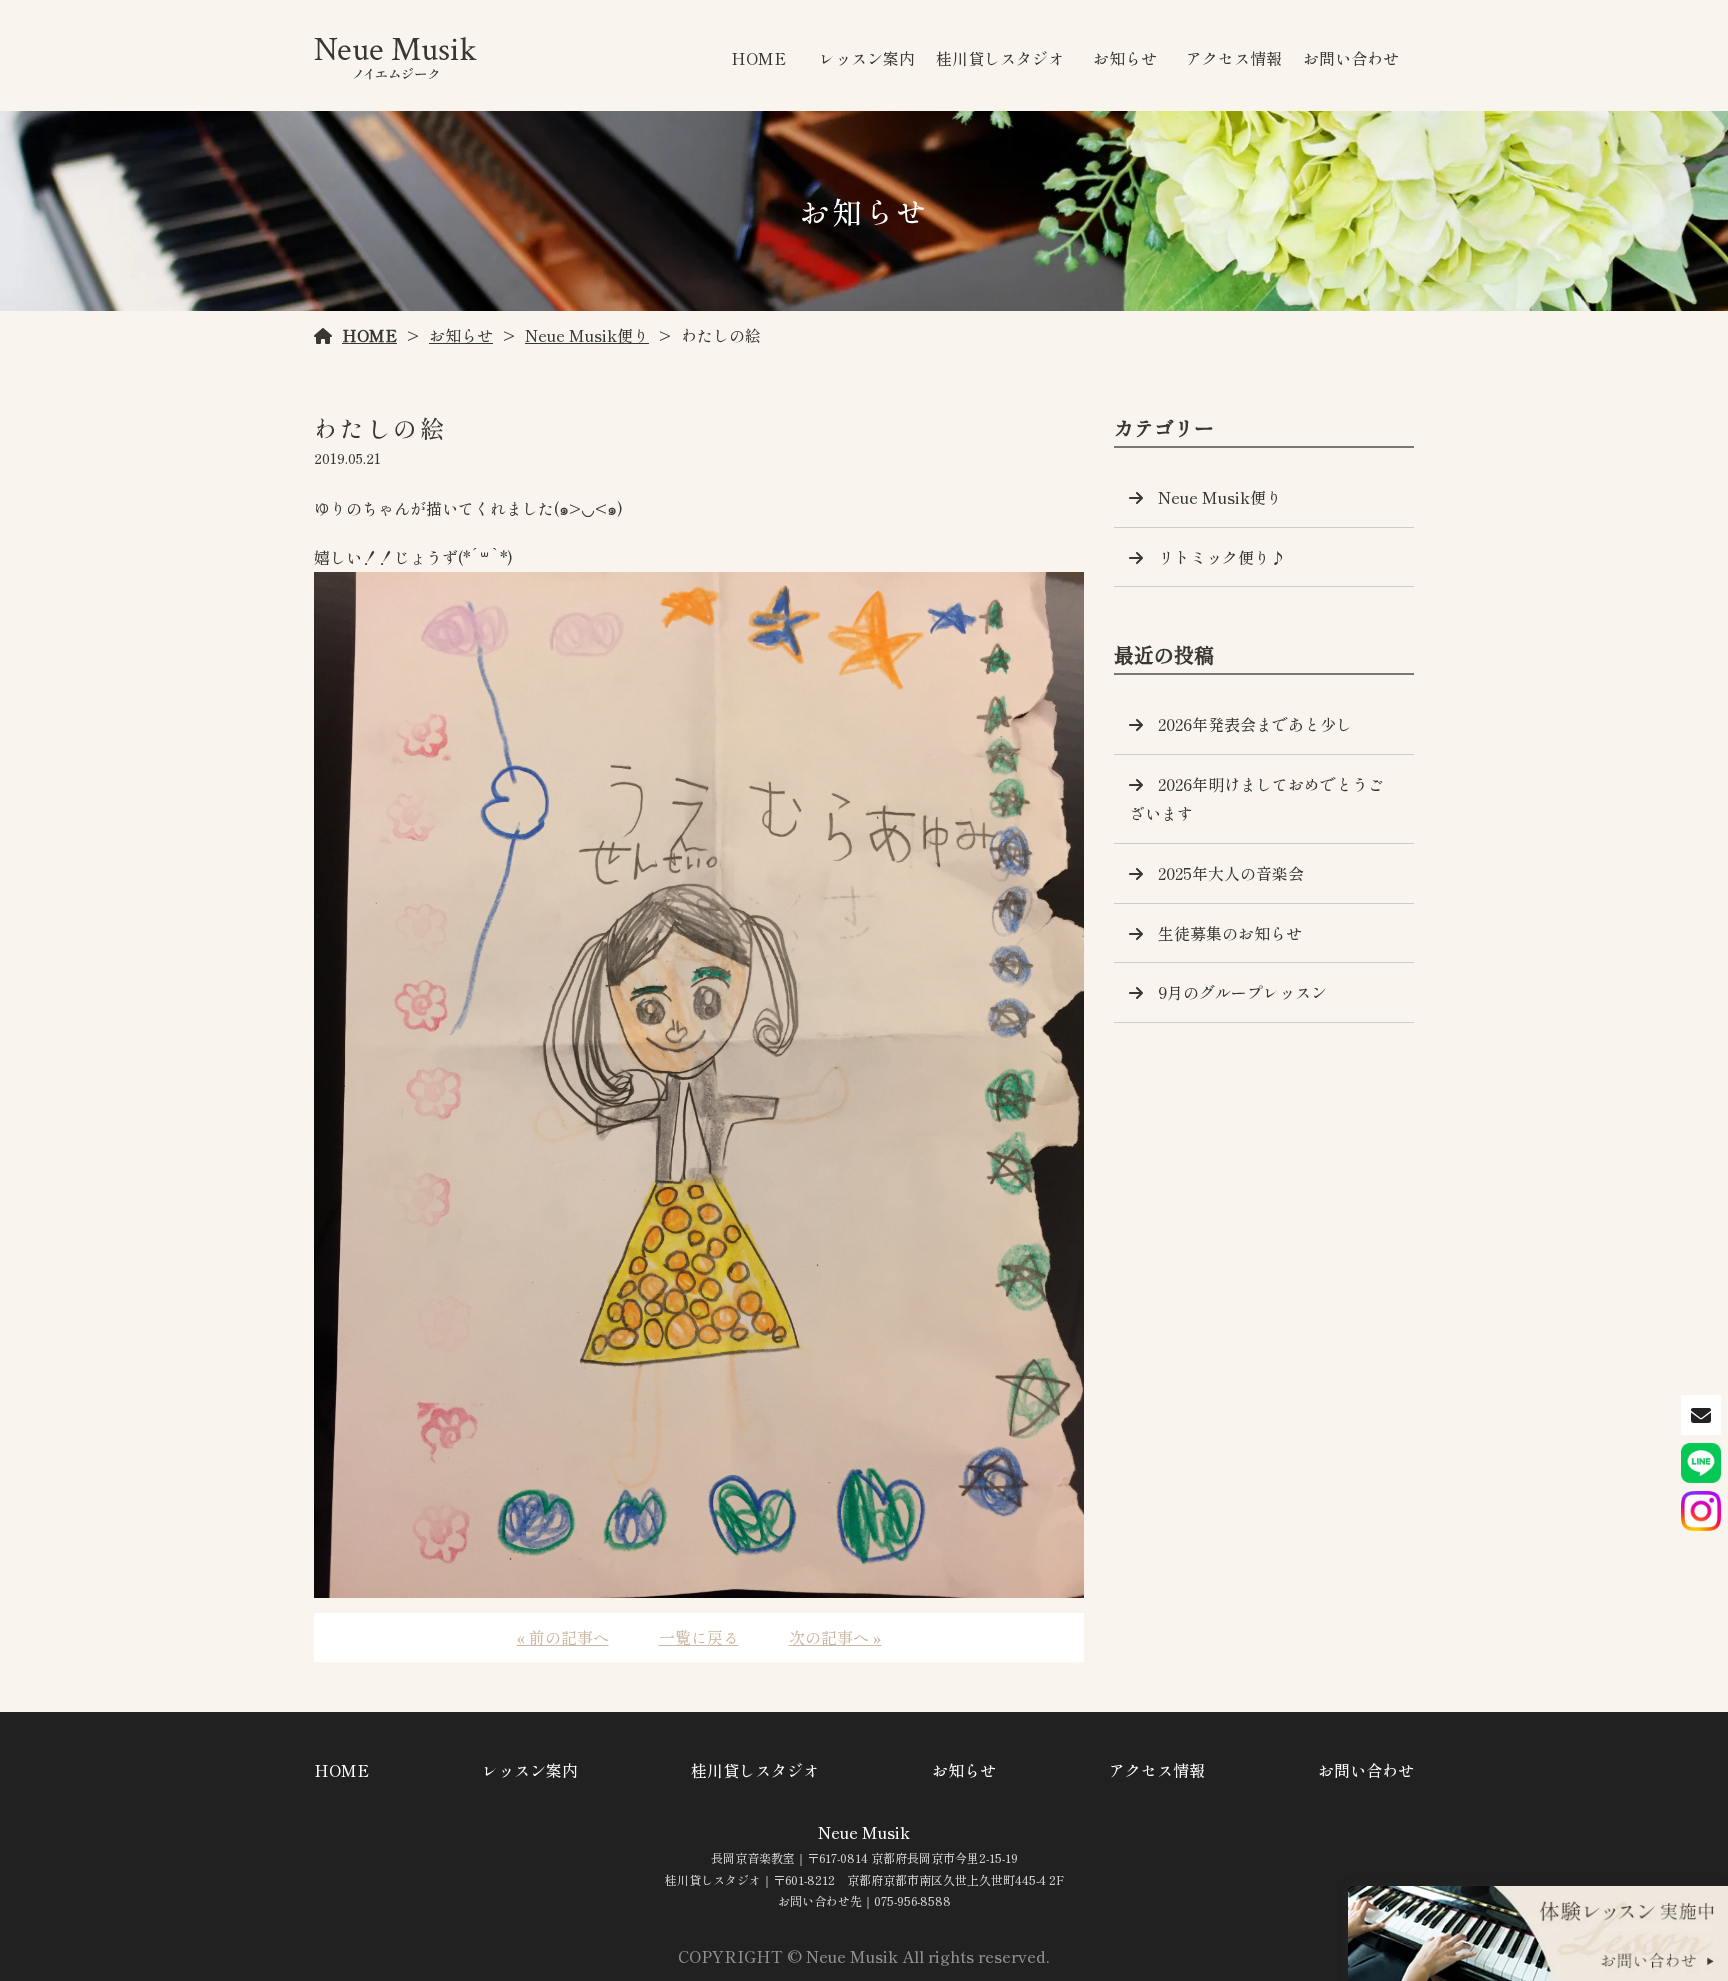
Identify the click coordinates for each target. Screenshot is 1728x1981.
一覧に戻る (699, 1637)
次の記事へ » (835, 1637)
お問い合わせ (1351, 58)
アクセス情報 (1234, 58)
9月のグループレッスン (1242, 992)
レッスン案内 (867, 58)
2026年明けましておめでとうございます (1256, 798)
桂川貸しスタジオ (1000, 58)
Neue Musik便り (587, 335)
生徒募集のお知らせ (1230, 933)
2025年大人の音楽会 (1231, 873)
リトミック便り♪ (1222, 557)
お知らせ (1125, 58)
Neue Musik (864, 1832)
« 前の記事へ (563, 1637)
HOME (758, 58)
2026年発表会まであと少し (1255, 724)
